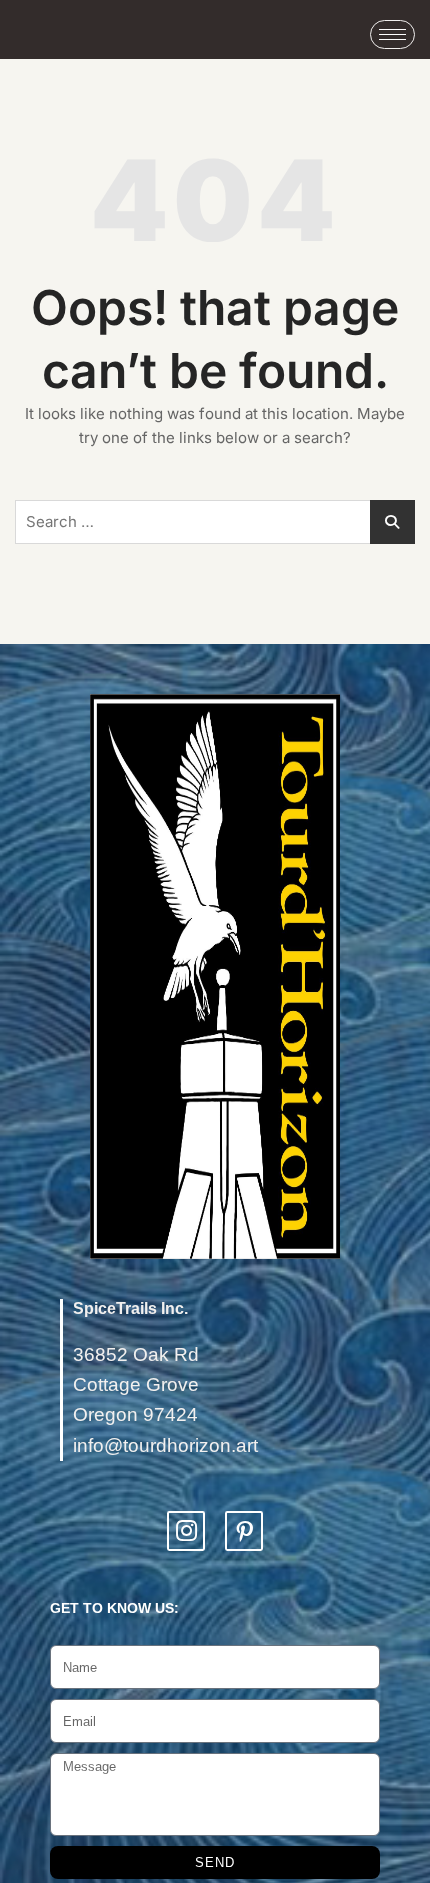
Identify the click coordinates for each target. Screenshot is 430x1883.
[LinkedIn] (244, 1531)
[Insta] (186, 1531)
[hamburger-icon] (392, 34)
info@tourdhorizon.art (165, 1445)
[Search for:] (215, 522)
